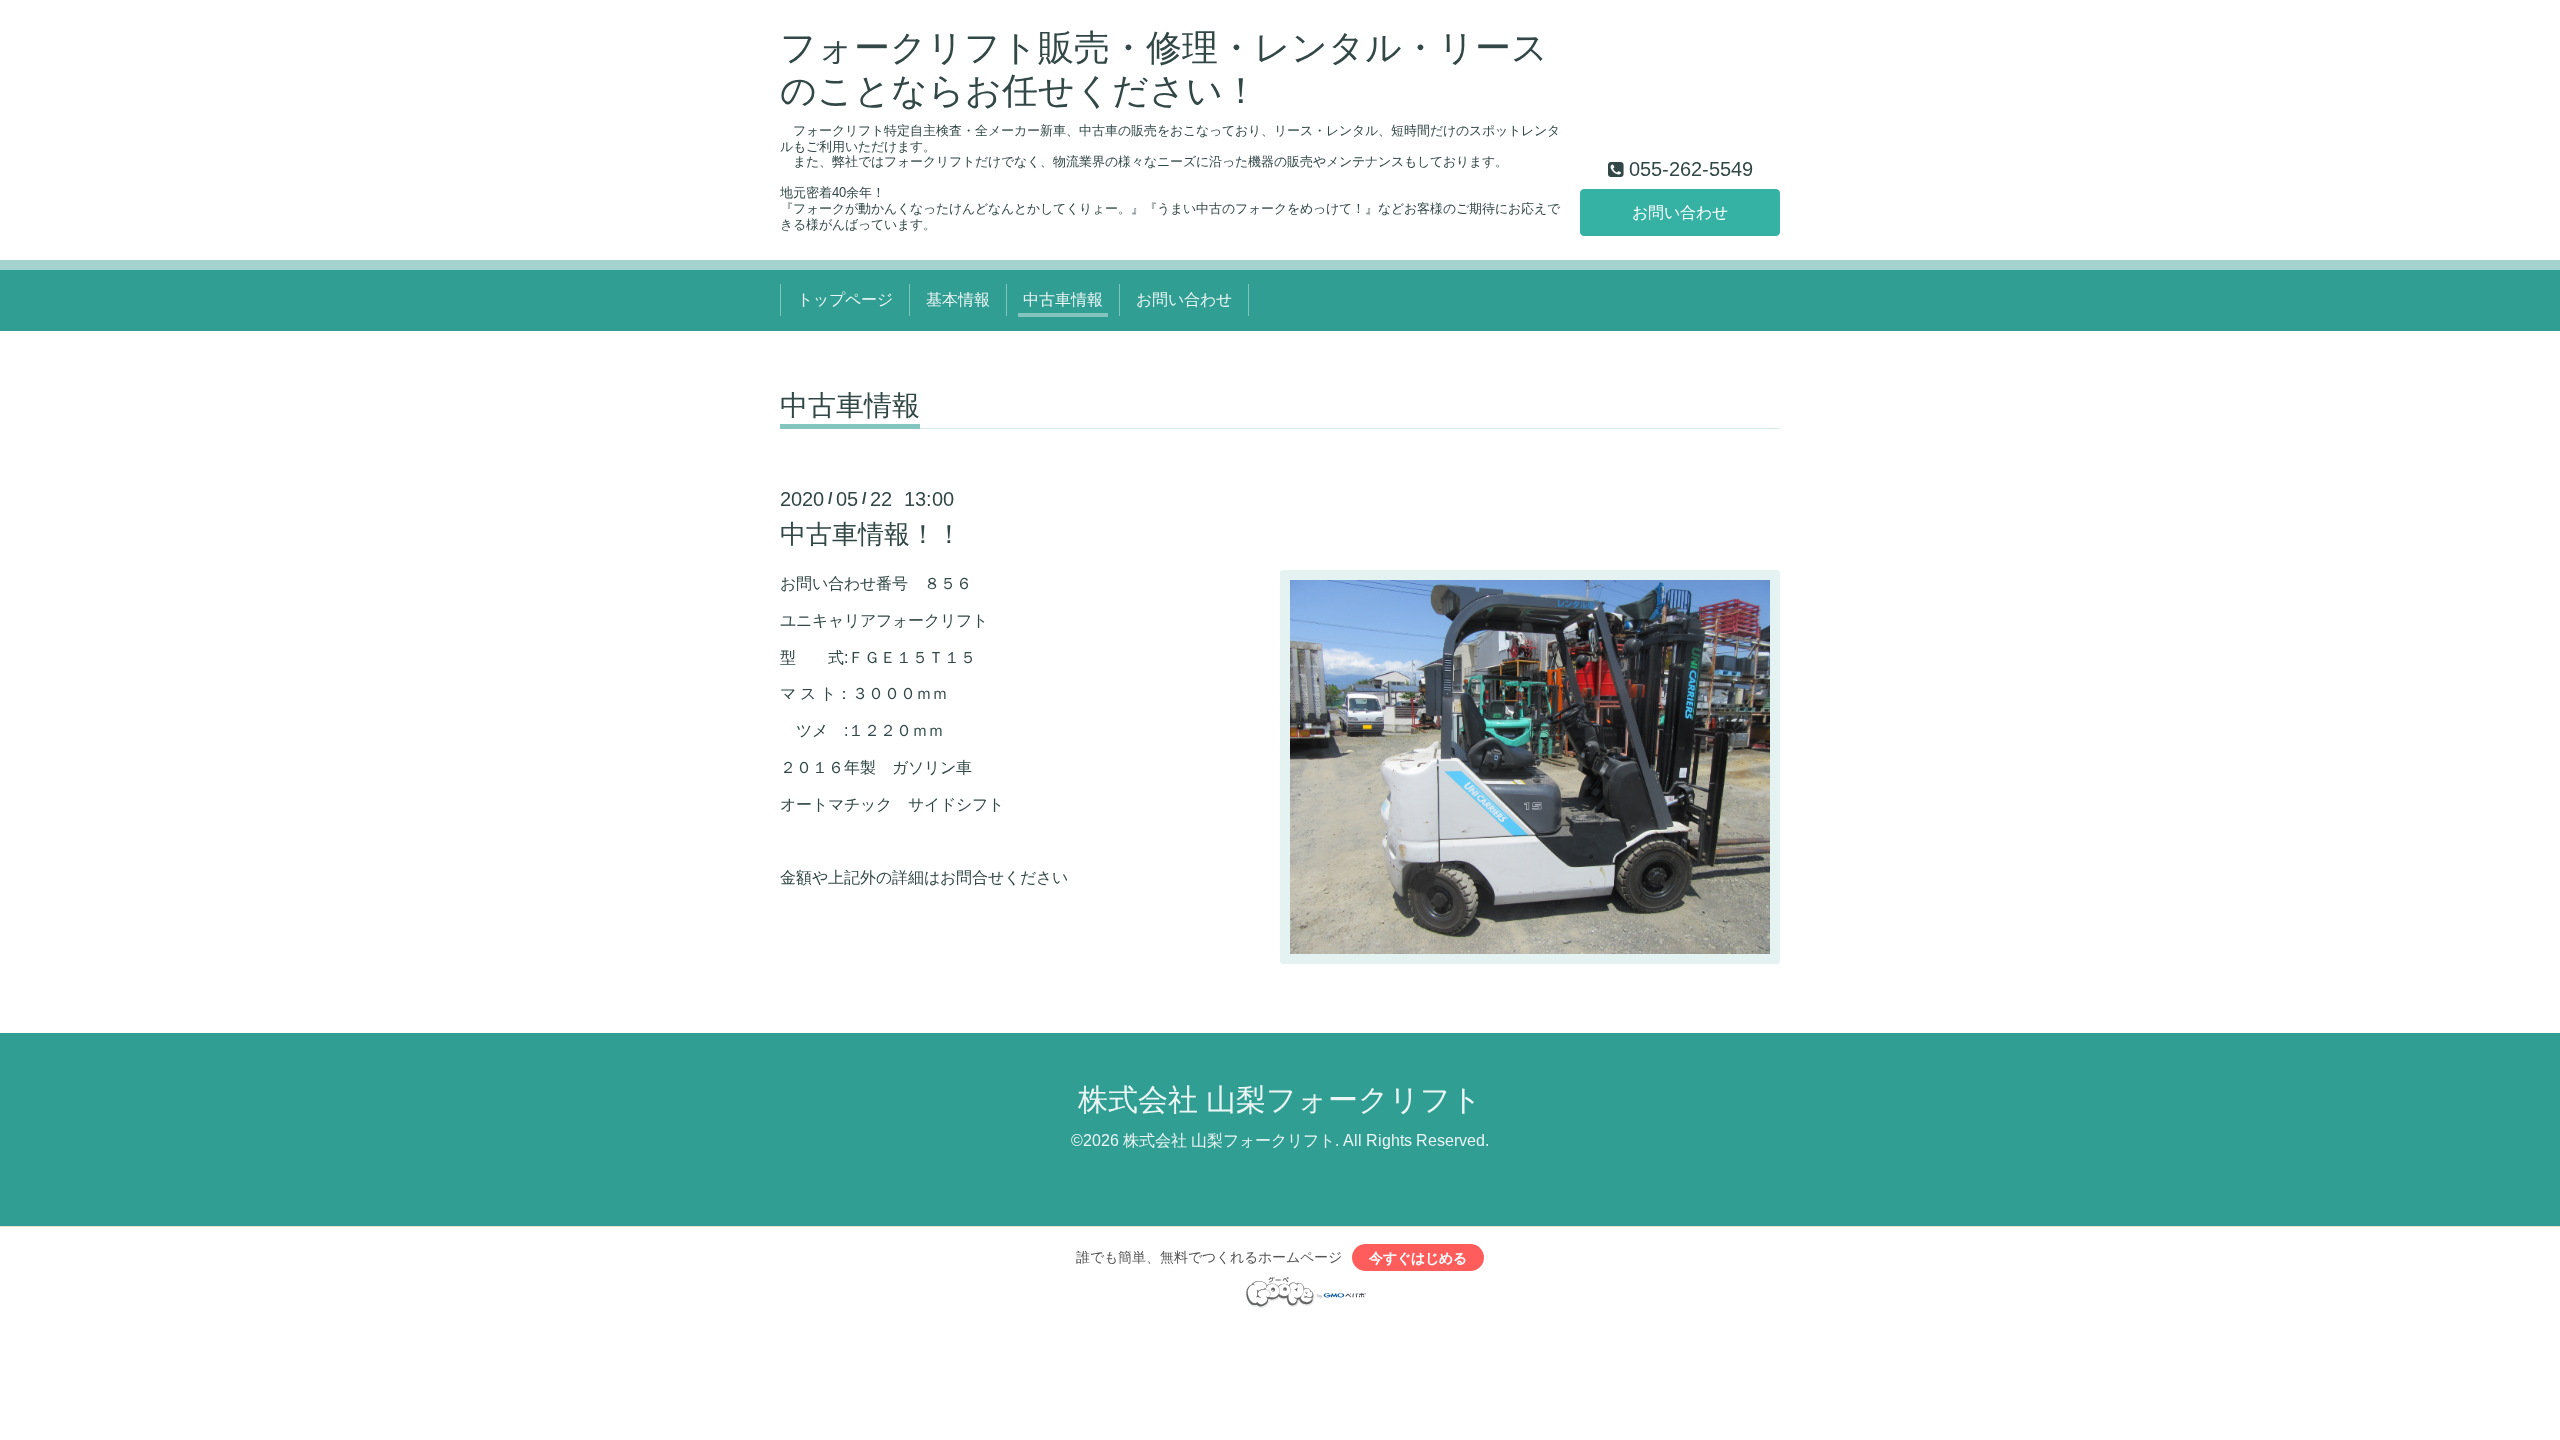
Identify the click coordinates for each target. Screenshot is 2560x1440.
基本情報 (958, 299)
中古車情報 (1063, 299)
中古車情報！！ (871, 534)
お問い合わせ (1680, 212)
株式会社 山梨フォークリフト (1280, 1099)
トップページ (845, 299)
